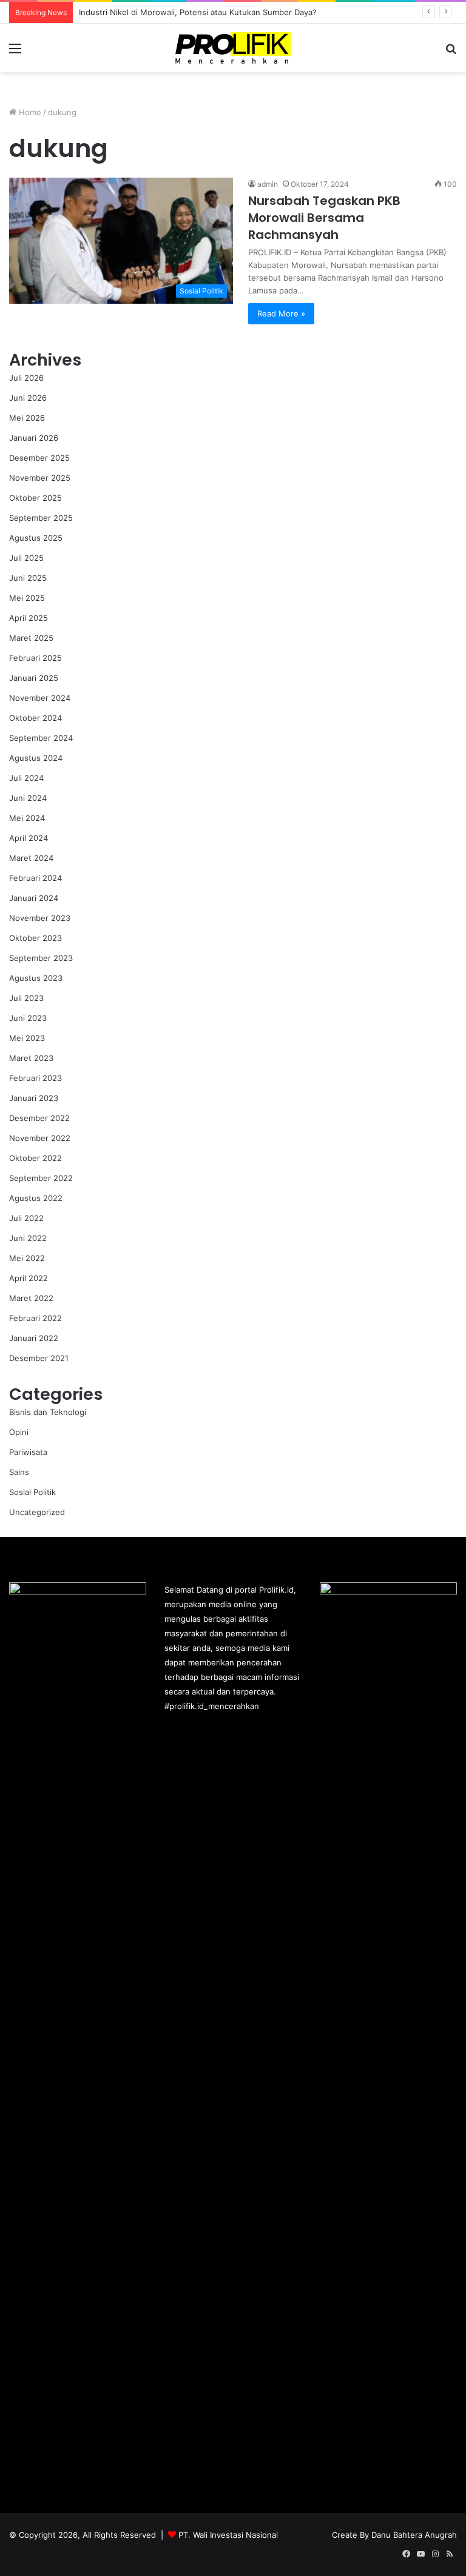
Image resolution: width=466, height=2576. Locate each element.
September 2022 (41, 1178)
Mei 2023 (27, 1038)
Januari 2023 (34, 1098)
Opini (19, 1432)
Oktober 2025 (35, 498)
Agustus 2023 (36, 978)
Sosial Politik (32, 1492)
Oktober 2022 (35, 1158)
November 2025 (40, 478)
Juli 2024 (26, 778)
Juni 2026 (28, 398)
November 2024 (40, 698)
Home (29, 112)
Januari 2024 (34, 898)
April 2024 (29, 838)
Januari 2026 (34, 438)
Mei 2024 (27, 818)
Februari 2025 (35, 658)
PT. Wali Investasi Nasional (228, 2535)
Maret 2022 (31, 1298)
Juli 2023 (26, 998)
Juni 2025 (28, 578)
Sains (19, 1472)
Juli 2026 (26, 378)
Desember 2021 (39, 1358)
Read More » (281, 313)
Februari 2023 (35, 1078)
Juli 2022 (26, 1218)
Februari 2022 (35, 1318)
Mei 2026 (27, 418)
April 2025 (29, 618)
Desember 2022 (39, 1118)
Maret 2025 (31, 638)
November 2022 (40, 1138)
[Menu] (15, 52)
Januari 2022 (34, 1338)
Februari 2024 (35, 878)
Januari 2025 (34, 678)
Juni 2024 (28, 798)
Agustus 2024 (36, 758)
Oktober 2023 (35, 938)
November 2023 (40, 918)
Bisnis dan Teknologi (48, 1412)
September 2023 (41, 958)
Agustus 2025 (36, 538)
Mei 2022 (27, 1258)
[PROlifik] (233, 48)
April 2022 (29, 1278)
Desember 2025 (39, 458)
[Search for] (451, 52)
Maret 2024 (31, 858)
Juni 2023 (28, 1018)
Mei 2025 (27, 598)
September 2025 (41, 518)
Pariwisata (28, 1452)
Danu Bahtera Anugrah (414, 2535)
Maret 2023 (31, 1058)
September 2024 (41, 738)
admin (268, 184)
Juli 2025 (26, 558)
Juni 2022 (28, 1238)
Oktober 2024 (35, 718)
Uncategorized (37, 1512)
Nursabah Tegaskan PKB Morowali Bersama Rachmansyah (324, 218)
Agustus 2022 (36, 1198)
